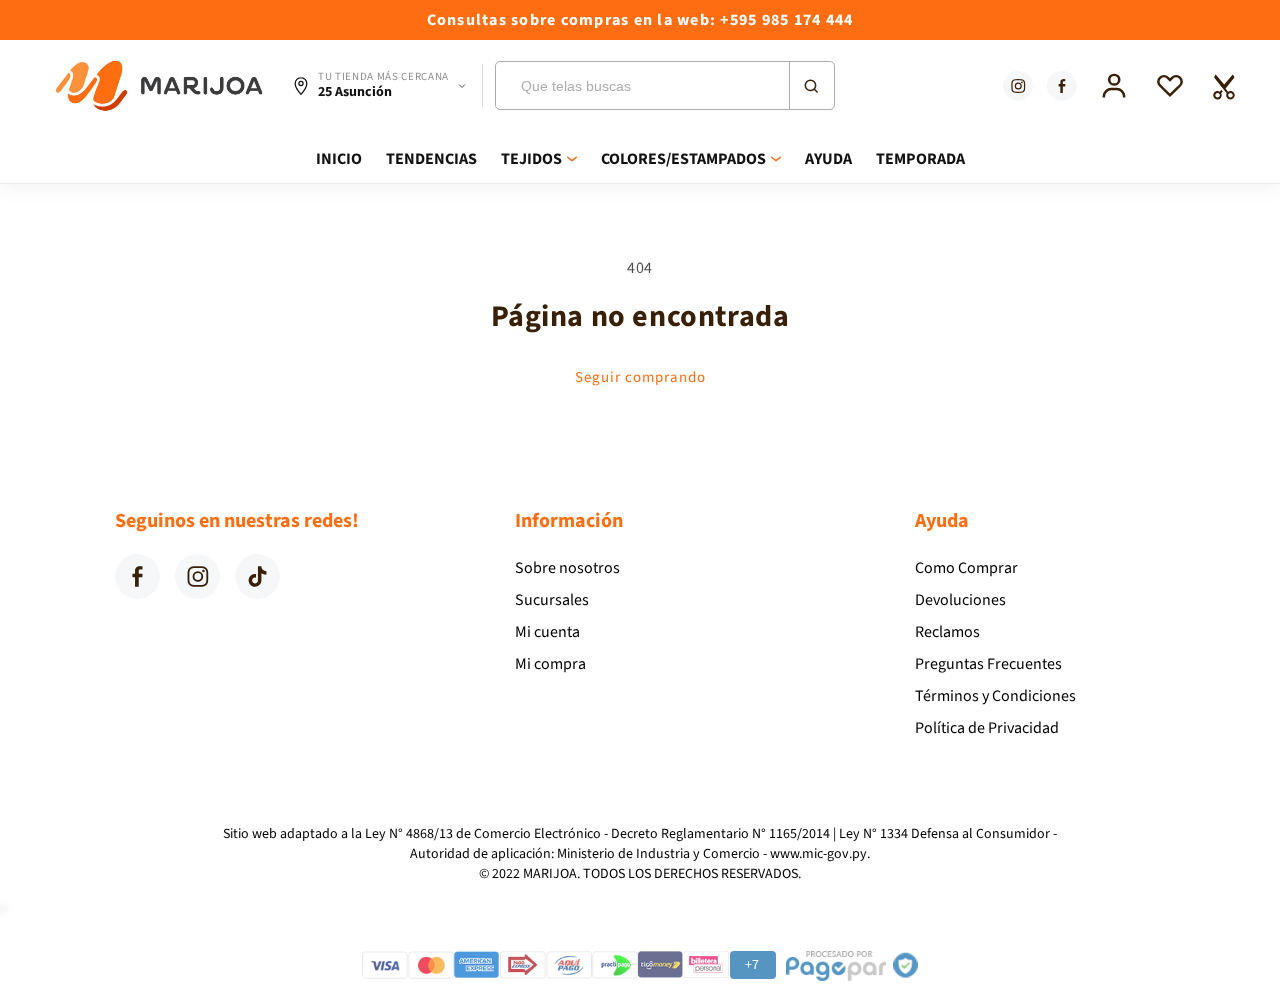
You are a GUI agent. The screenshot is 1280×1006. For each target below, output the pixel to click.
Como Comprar (966, 568)
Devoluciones (960, 600)
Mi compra (550, 664)
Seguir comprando (640, 377)
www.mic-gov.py (818, 854)
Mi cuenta (547, 632)
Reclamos (947, 632)
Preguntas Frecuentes (988, 664)
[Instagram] (1018, 86)
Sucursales (552, 600)
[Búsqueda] (811, 85)
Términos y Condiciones (995, 696)
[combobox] (665, 85)
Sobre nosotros (567, 568)
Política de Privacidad (987, 728)
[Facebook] (1062, 86)
